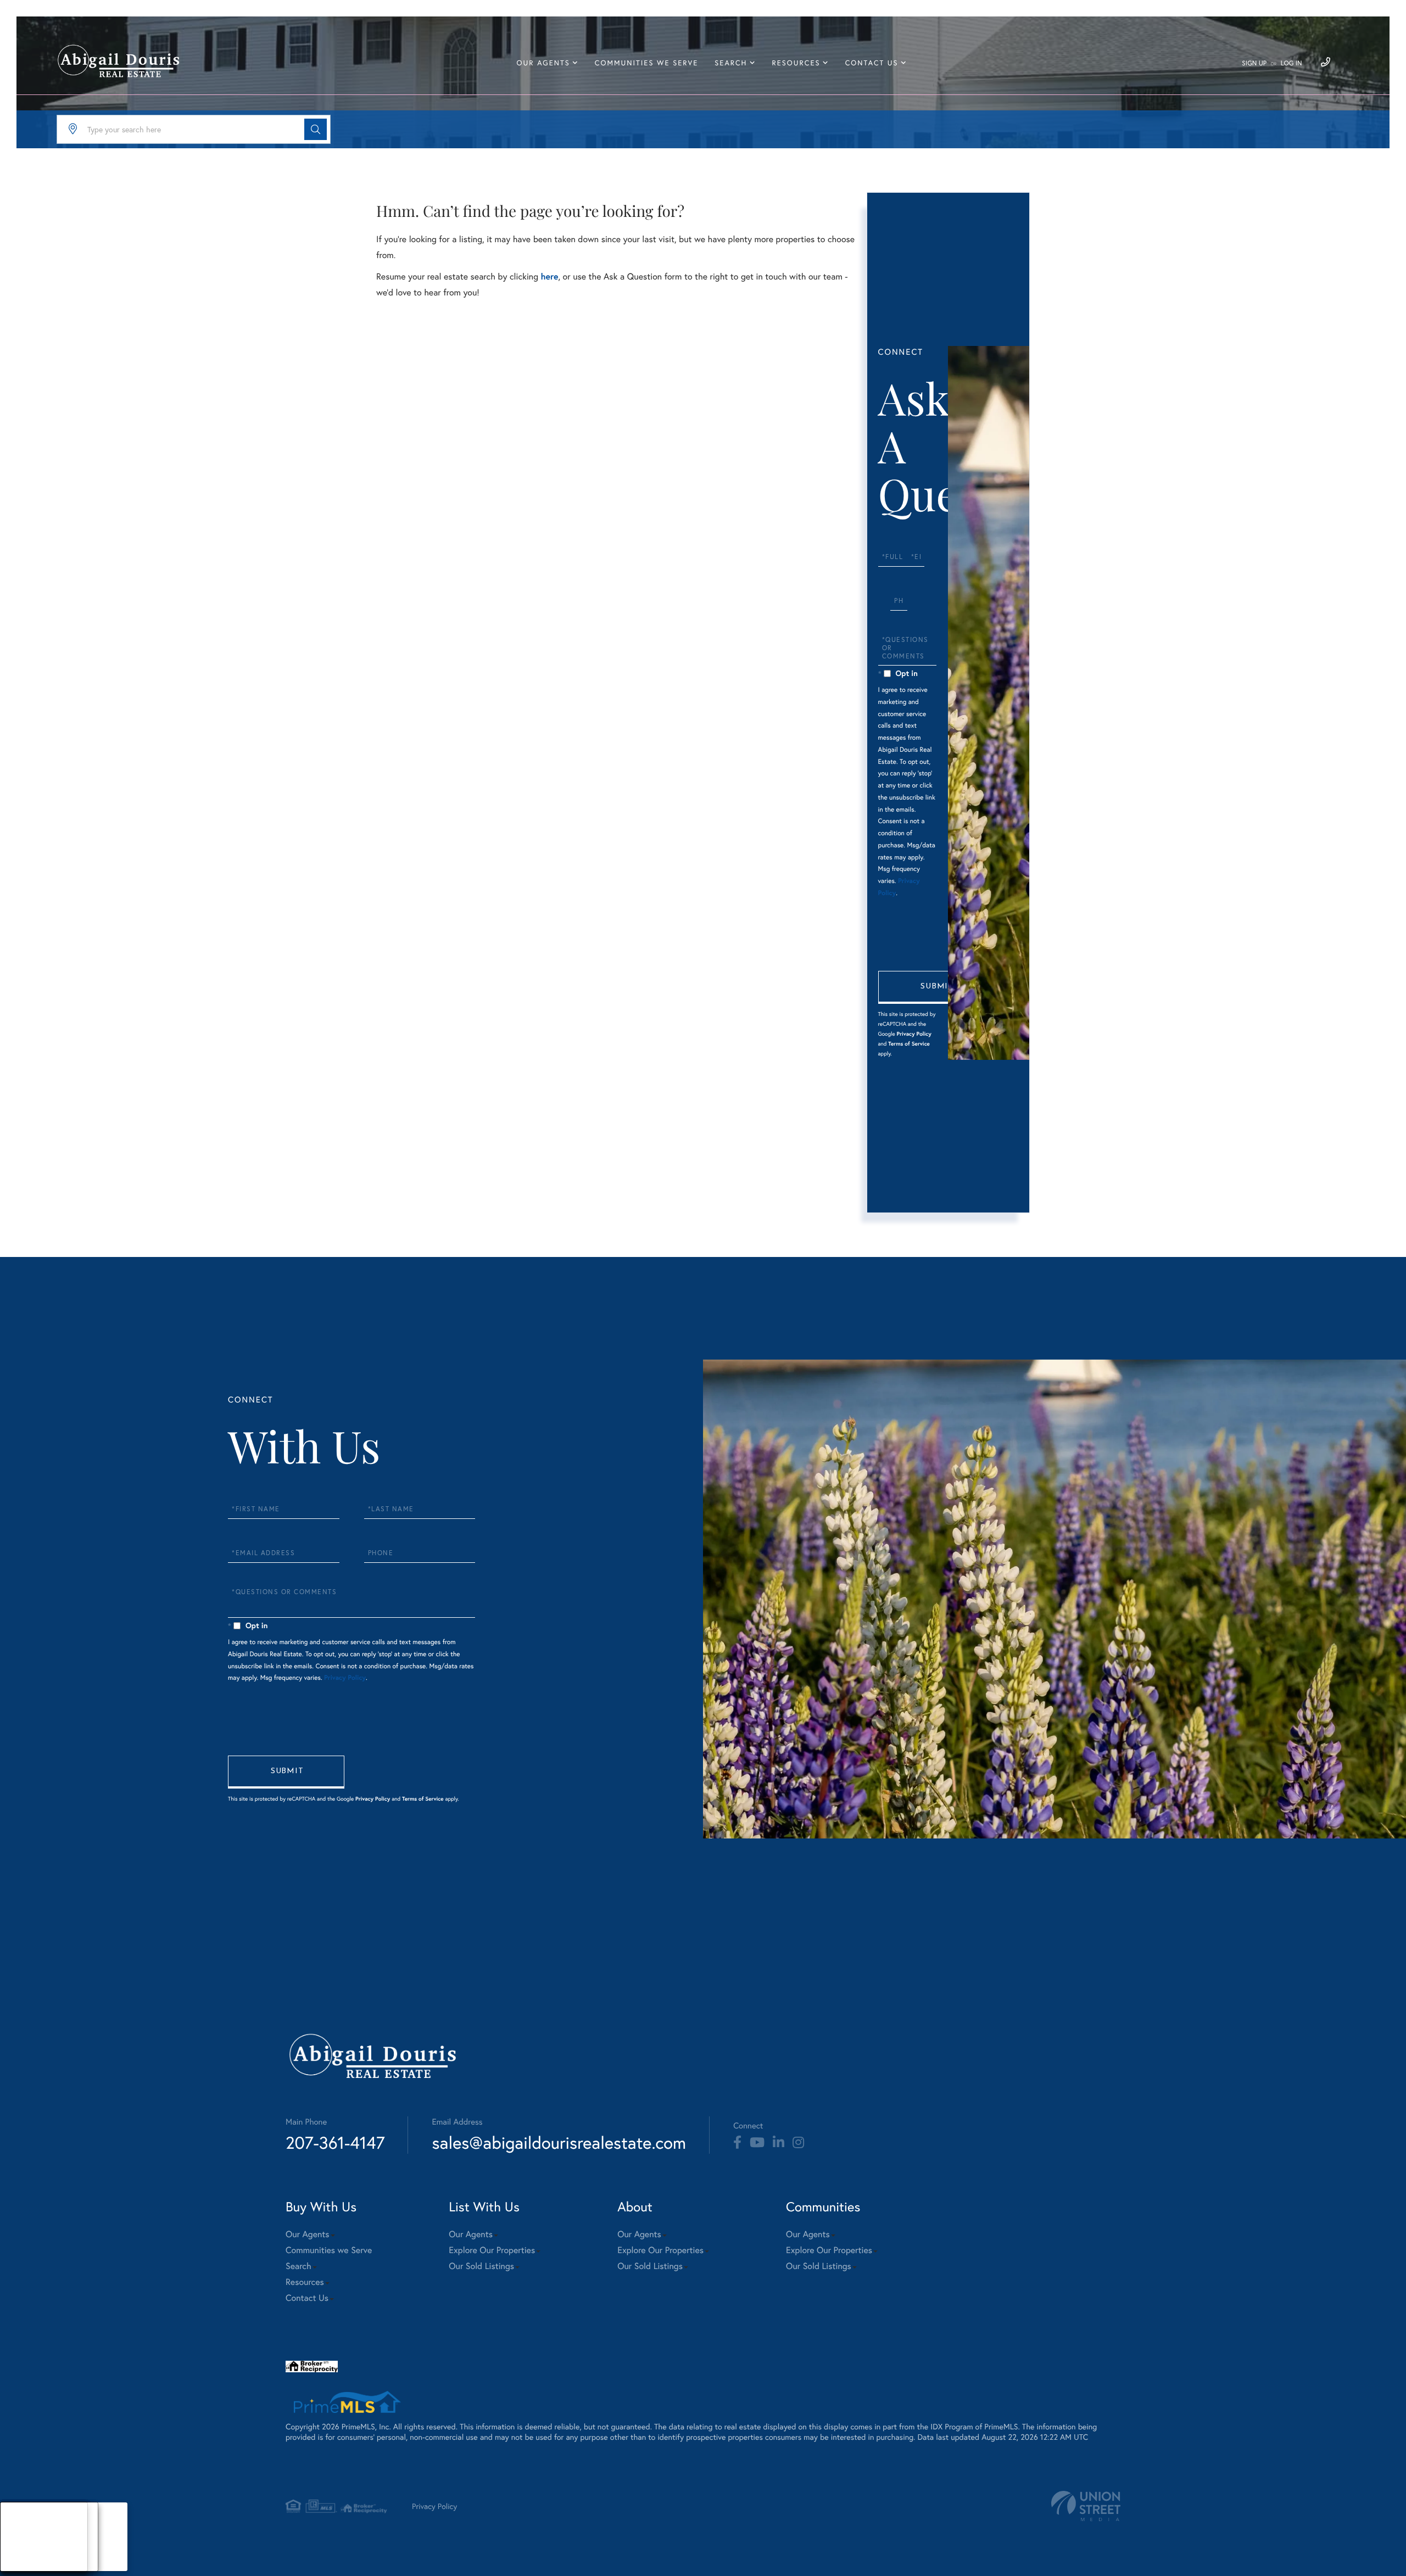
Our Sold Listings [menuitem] (481, 2266)
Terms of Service (909, 1044)
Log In (1291, 63)
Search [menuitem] (731, 63)
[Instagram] (798, 2143)
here (549, 276)
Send (936, 987)
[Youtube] (757, 2143)
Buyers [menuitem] (23, 2537)
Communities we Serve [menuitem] (646, 63)
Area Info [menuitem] (27, 2564)
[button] (316, 129)
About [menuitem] (22, 2523)
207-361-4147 (335, 2142)
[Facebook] (737, 2143)
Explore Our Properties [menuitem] (492, 2250)
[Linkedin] (779, 2143)
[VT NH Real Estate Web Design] (1086, 2506)
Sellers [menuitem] (23, 2550)
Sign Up (1254, 63)
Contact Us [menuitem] (872, 63)
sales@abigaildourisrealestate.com (559, 2142)
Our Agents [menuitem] (543, 63)
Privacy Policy (914, 1034)
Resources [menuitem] (796, 63)
